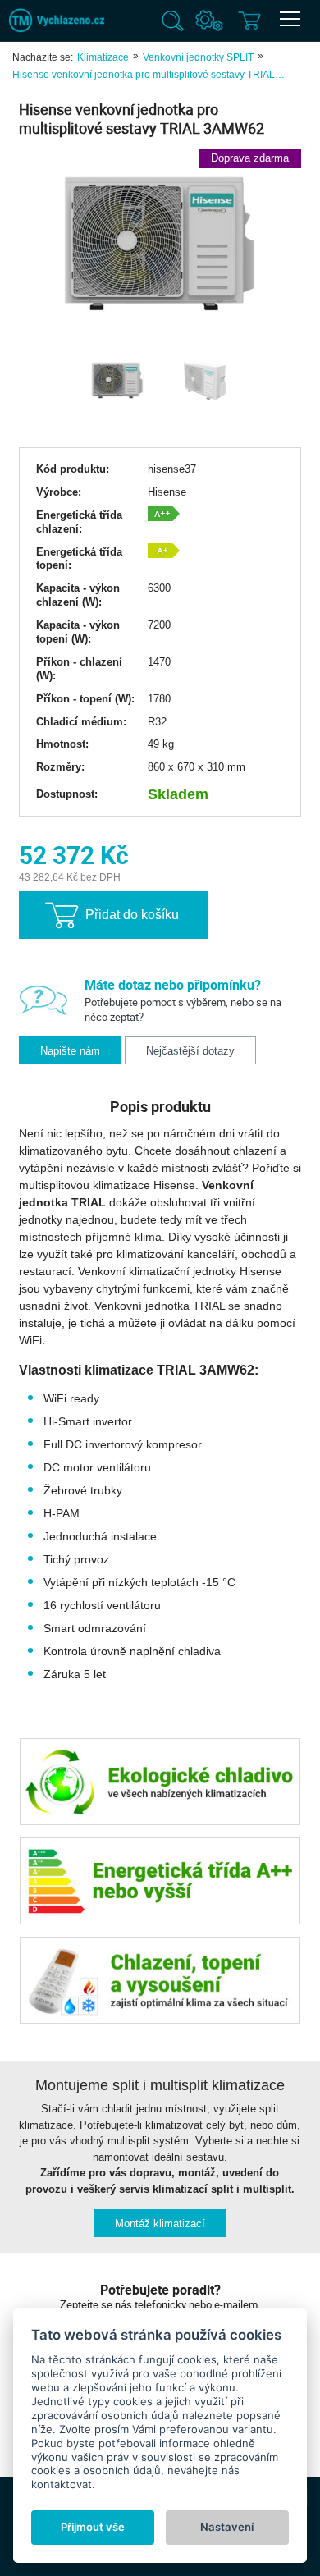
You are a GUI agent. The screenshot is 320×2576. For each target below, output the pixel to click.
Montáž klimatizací (160, 2224)
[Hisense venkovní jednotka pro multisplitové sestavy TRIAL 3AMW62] (160, 241)
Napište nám (70, 1051)
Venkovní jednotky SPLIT (198, 57)
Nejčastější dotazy (190, 1051)
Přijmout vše (93, 2527)
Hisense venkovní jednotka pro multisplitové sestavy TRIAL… (149, 75)
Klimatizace (103, 57)
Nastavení (227, 2527)
